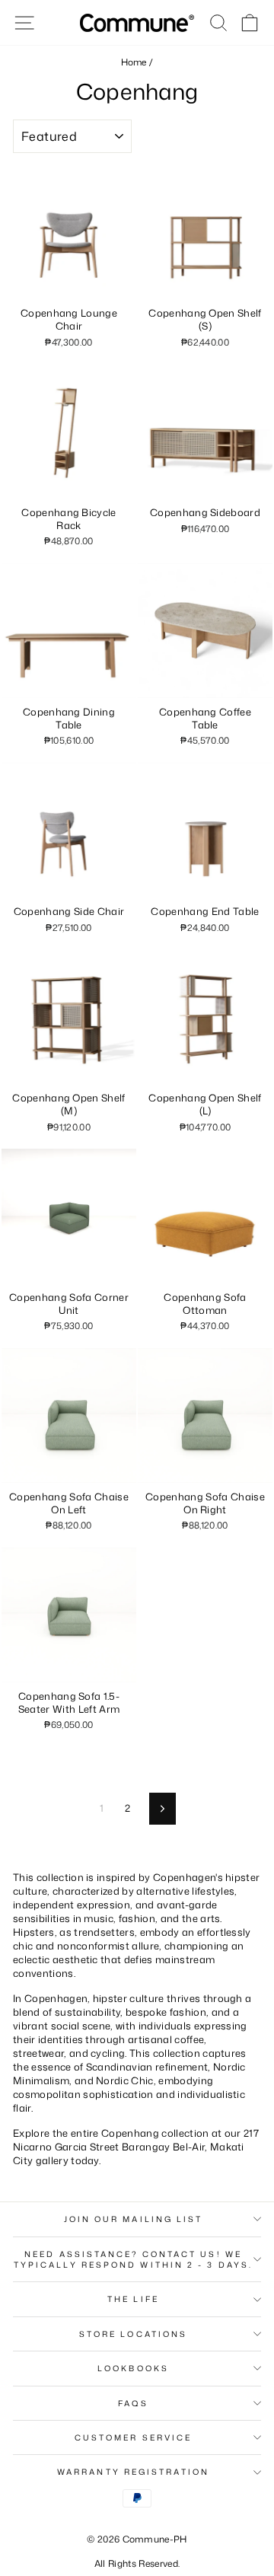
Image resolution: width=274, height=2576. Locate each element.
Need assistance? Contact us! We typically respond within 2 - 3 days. (133, 2259)
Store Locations (133, 2334)
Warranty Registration (133, 2472)
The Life (133, 2299)
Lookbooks (133, 2368)
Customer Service (133, 2437)
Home (134, 62)
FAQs (133, 2403)
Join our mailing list (134, 2219)
